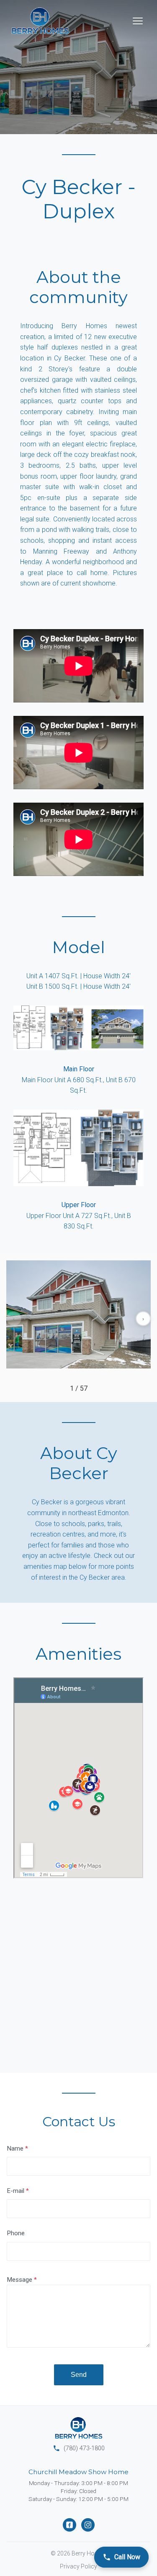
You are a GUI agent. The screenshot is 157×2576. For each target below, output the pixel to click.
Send (79, 2375)
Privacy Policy (78, 2566)
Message (19, 2280)
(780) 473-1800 (79, 2448)
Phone (16, 2233)
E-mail (15, 2191)
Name (15, 2148)
